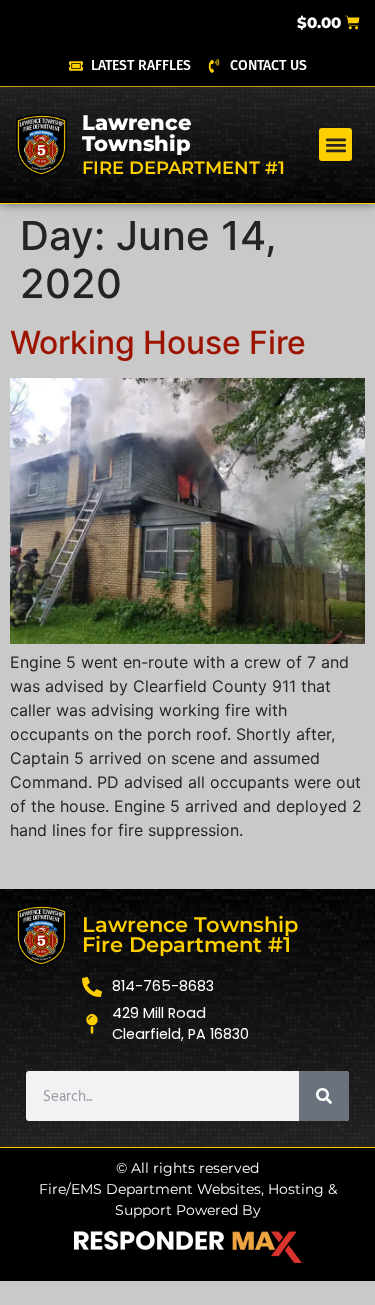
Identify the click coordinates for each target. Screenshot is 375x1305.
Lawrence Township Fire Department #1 (190, 935)
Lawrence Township (136, 133)
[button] (335, 144)
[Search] (324, 1096)
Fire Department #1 (183, 168)
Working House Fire (158, 342)
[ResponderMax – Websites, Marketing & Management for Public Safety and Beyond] (188, 1247)
